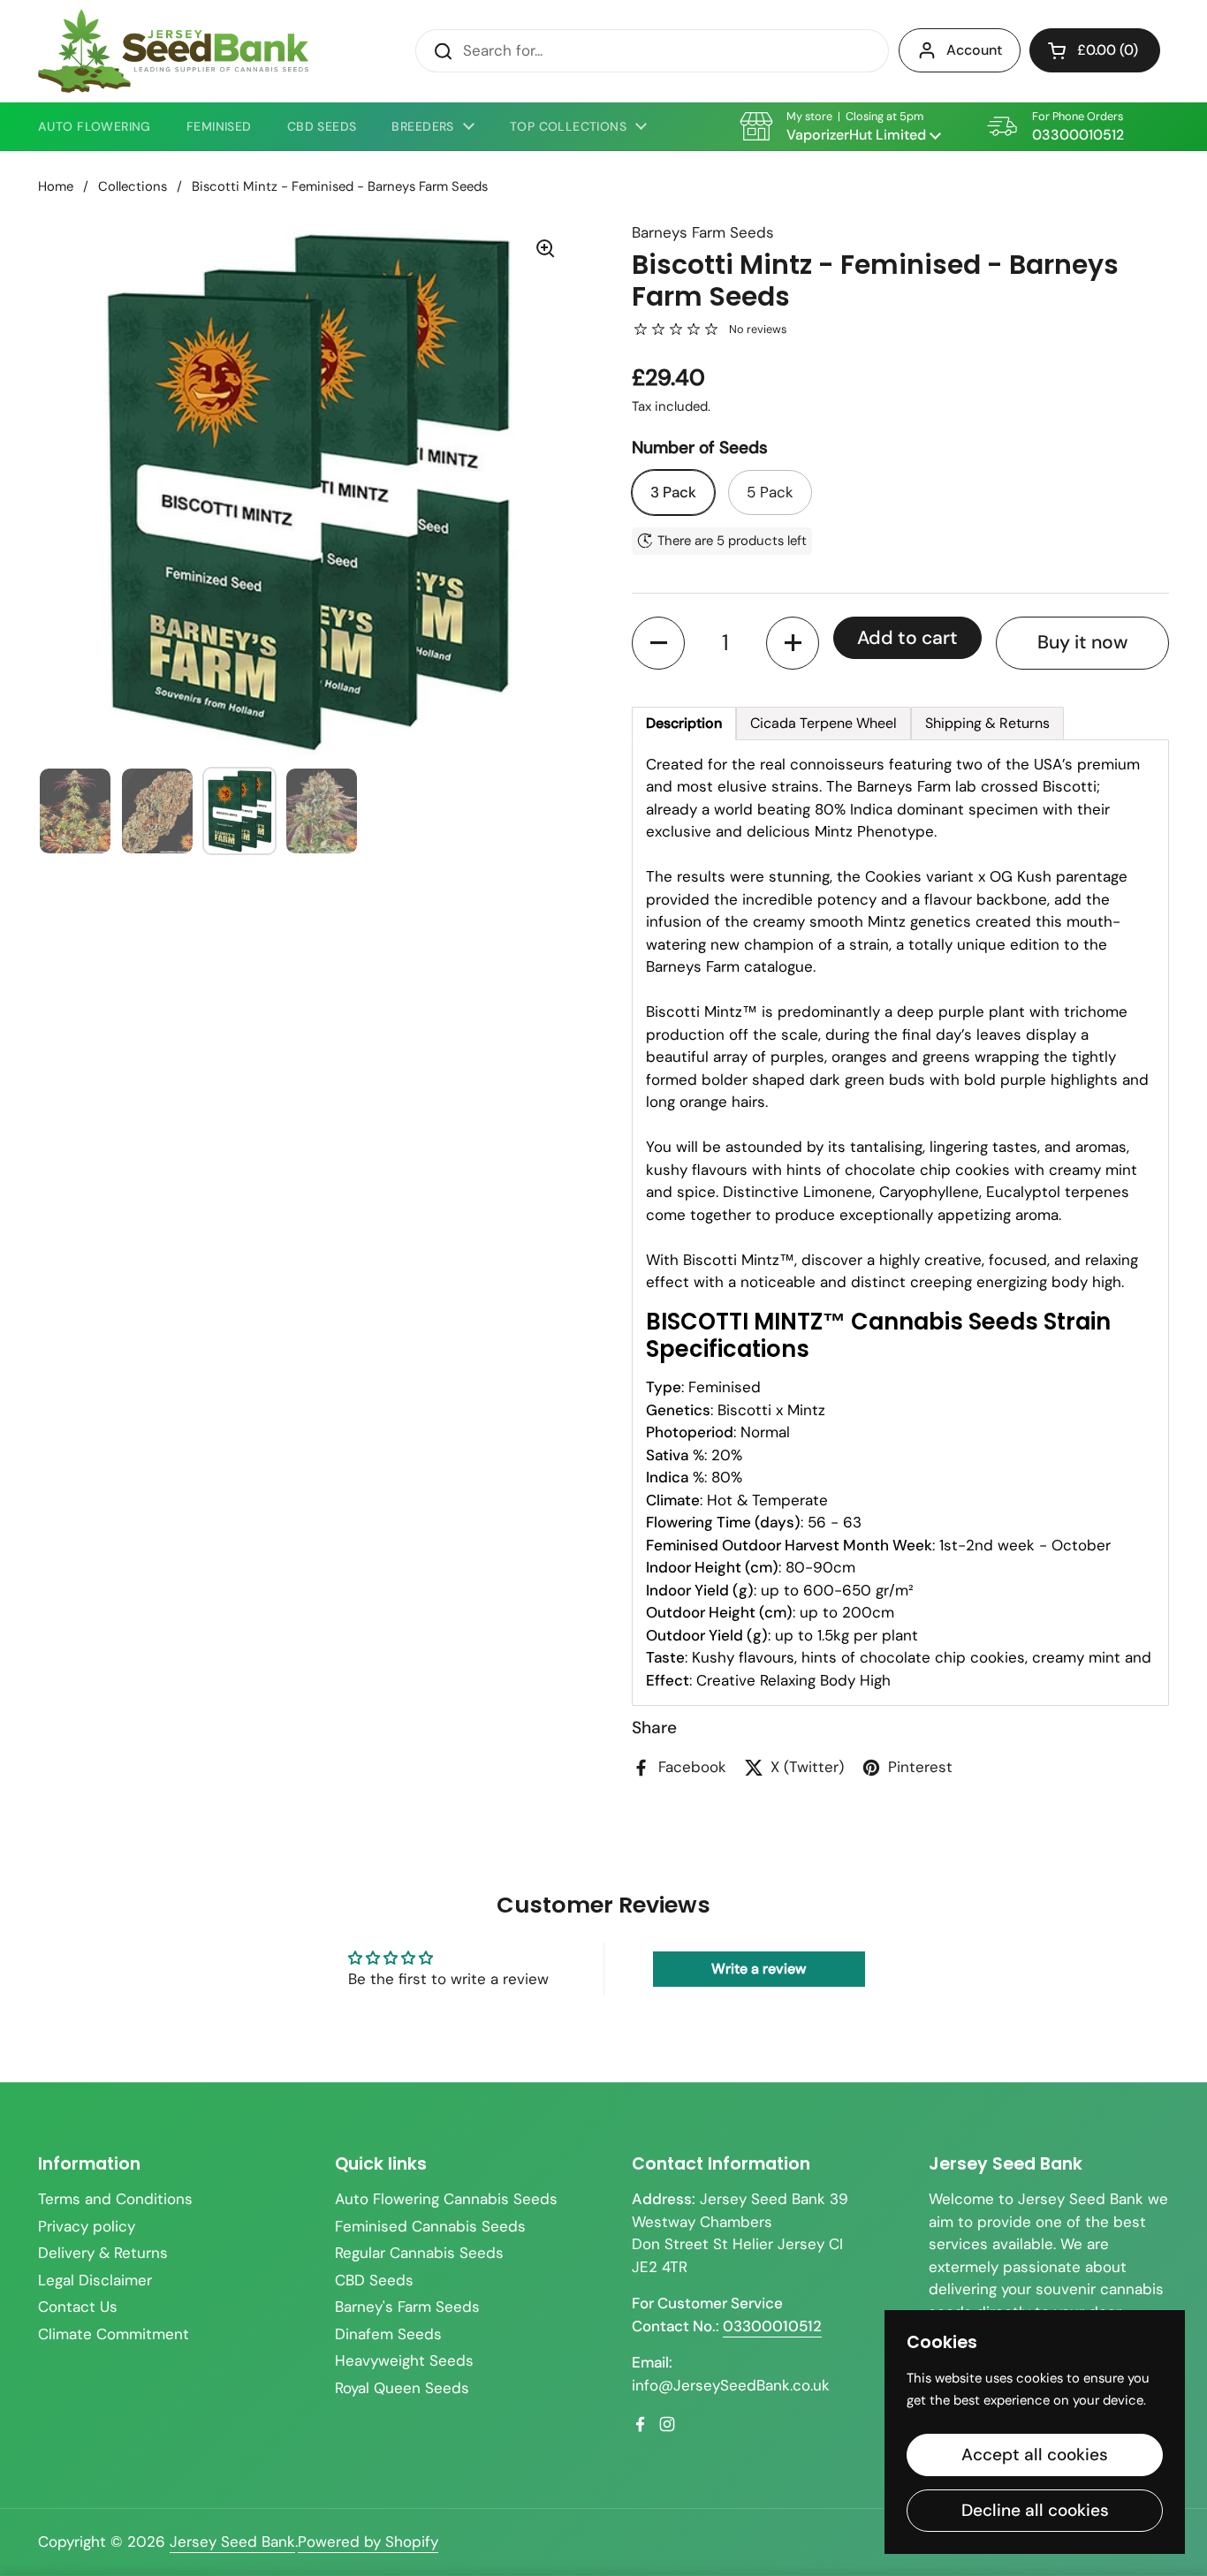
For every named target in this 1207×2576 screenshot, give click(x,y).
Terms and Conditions (115, 2199)
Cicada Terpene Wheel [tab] (824, 723)
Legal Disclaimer (95, 2280)
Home (56, 186)
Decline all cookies (1035, 2510)
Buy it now (1082, 642)
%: (676, 1455)
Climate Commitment (114, 2334)
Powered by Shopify (368, 2542)
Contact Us (78, 2307)
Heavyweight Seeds (404, 2360)
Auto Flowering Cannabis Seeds (446, 2199)
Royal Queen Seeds (402, 2388)
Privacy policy (87, 2226)
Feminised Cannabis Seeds (430, 2226)
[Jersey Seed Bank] (173, 51)
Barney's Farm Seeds (407, 2307)
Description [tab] (684, 723)
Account (974, 50)
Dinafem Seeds (388, 2334)
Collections (133, 186)
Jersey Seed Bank (232, 2542)
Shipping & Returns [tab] (987, 723)
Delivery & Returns (103, 2253)
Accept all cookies (1035, 2455)
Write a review (759, 1969)
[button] (1095, 50)
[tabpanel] (900, 1223)
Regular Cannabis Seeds (419, 2253)
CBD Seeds (374, 2280)
